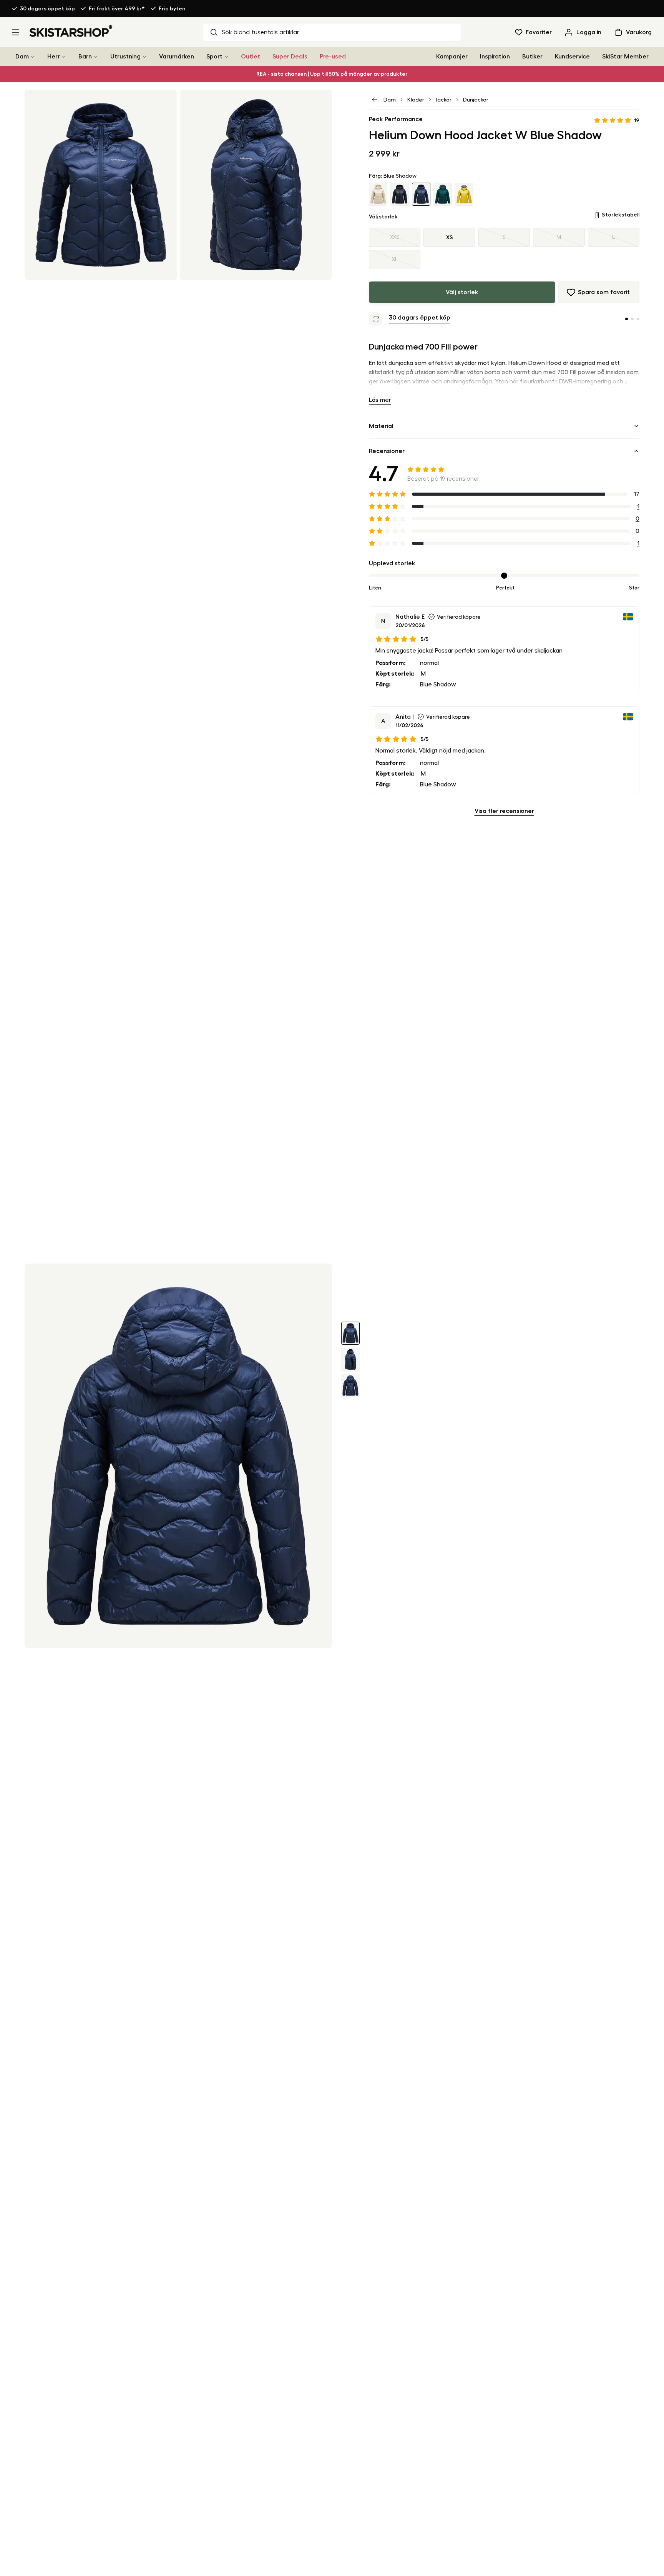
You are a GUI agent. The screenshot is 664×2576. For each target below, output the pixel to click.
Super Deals (290, 57)
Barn (85, 57)
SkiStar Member (625, 57)
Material (381, 426)
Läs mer (380, 400)
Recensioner (387, 451)
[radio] (395, 237)
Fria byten (172, 8)
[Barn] (96, 57)
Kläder (416, 100)
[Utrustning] (144, 57)
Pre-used (333, 57)
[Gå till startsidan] (71, 31)
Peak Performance (396, 119)
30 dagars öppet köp (47, 8)
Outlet (251, 57)
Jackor (444, 100)
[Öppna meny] (16, 32)
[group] (504, 248)
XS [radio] (450, 237)
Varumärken (177, 57)
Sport (214, 57)
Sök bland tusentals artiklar (260, 32)
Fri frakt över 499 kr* (117, 8)
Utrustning (125, 57)
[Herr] (64, 57)
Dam (22, 57)
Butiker (532, 57)
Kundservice (572, 57)
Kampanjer (452, 57)
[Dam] (33, 57)
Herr (54, 57)
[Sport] (226, 57)
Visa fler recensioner (504, 811)
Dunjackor (476, 100)
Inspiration (495, 57)
